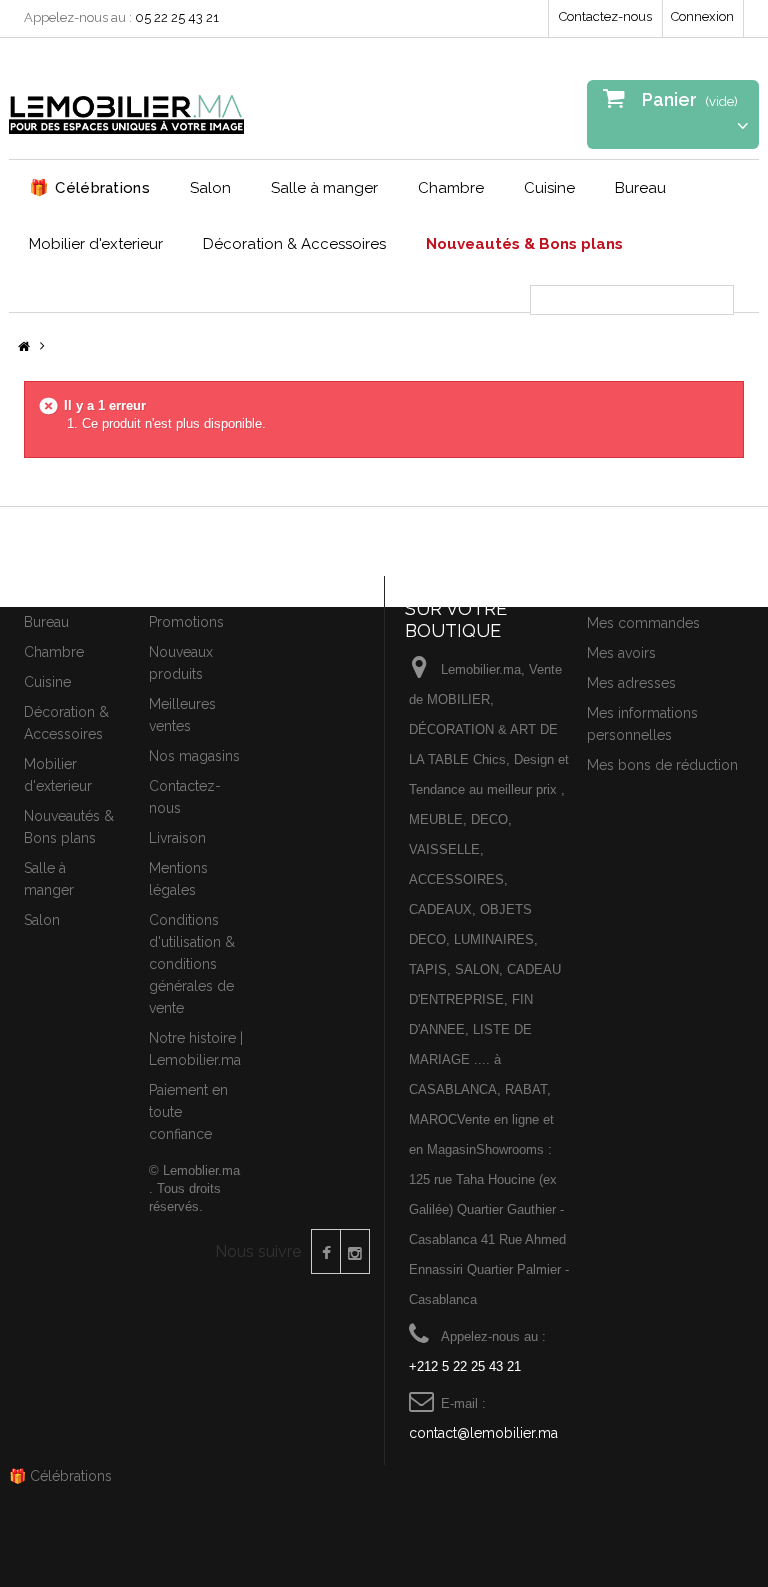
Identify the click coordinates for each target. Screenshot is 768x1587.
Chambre (451, 188)
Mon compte (634, 588)
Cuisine (549, 188)
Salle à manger (324, 188)
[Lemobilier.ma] (126, 106)
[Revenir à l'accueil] (24, 347)
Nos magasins (194, 756)
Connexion (702, 16)
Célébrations (89, 187)
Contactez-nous (605, 16)
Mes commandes (643, 623)
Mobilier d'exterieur (96, 244)
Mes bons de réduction (662, 765)
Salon (210, 188)
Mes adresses (631, 683)
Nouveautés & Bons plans (524, 244)
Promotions (186, 622)
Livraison (177, 838)
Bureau (640, 188)
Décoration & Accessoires (294, 244)
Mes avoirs (621, 653)
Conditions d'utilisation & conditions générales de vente (192, 964)
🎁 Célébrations (60, 1476)
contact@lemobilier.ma (483, 1433)
